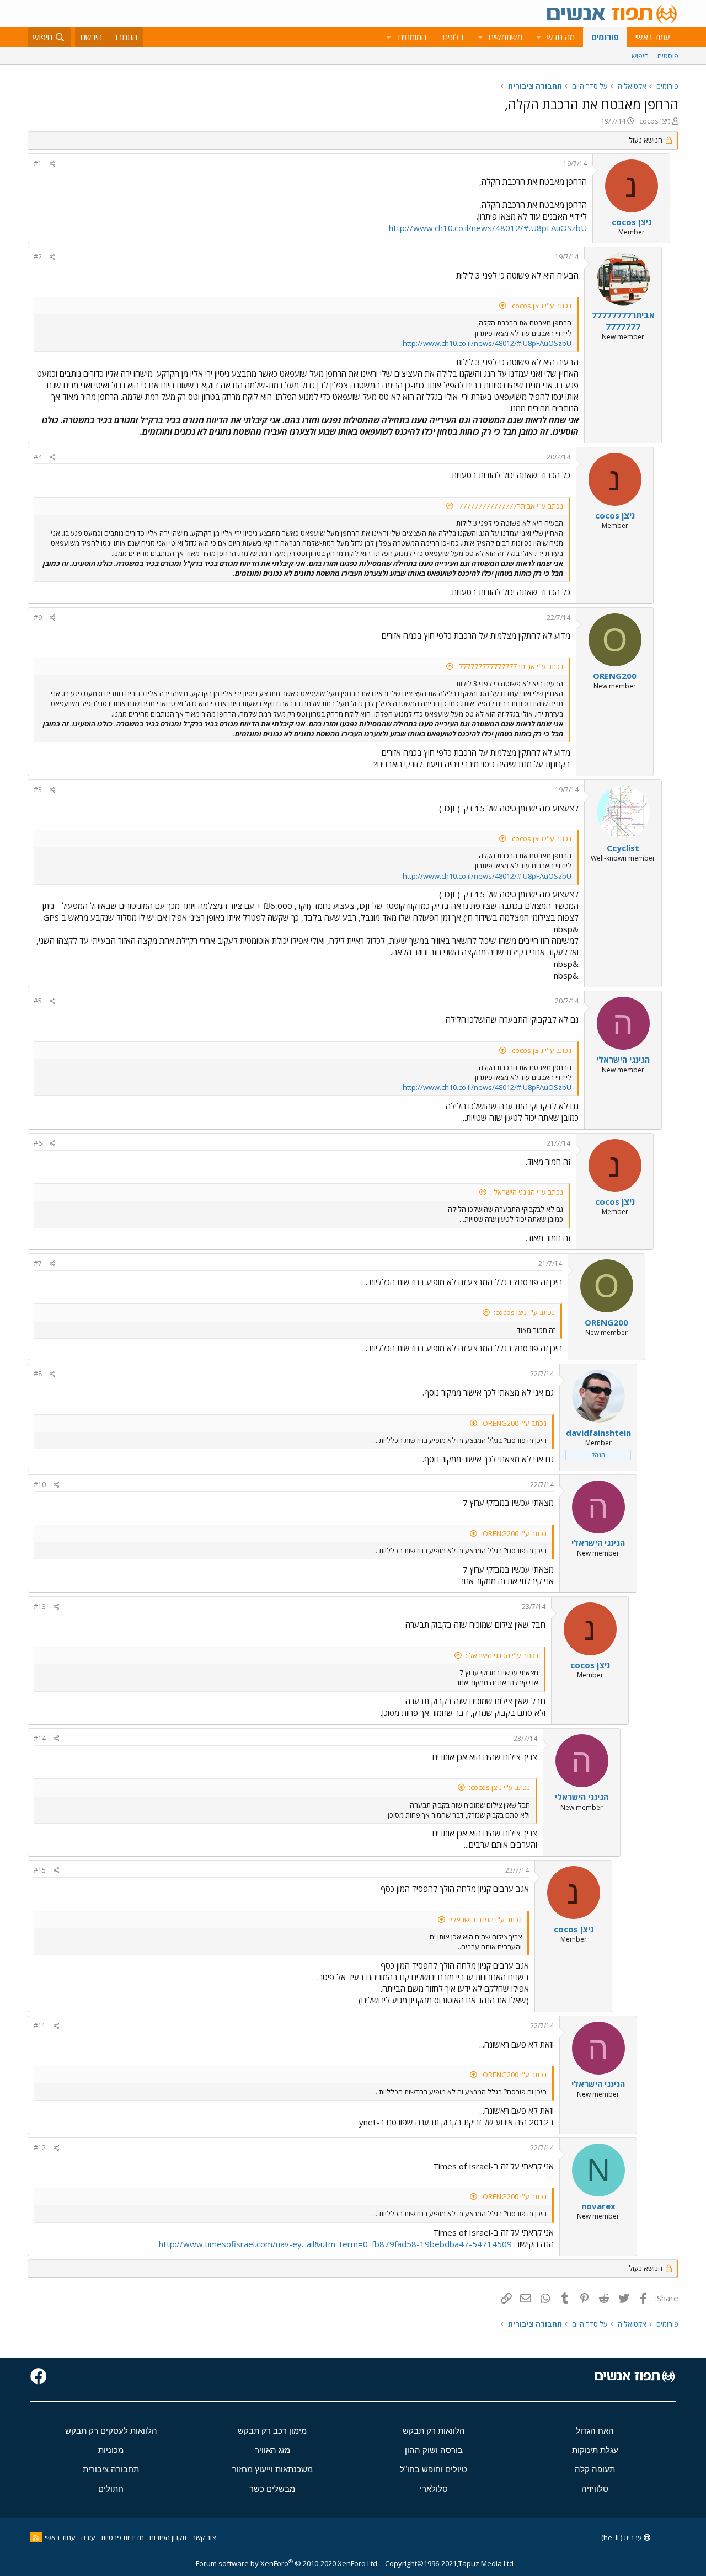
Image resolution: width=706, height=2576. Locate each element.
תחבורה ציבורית (111, 2469)
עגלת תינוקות (595, 2450)
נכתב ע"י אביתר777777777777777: (510, 506)
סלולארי (434, 2489)
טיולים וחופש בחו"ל (434, 2469)
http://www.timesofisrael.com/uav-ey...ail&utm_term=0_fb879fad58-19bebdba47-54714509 (335, 2244)
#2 (38, 257)
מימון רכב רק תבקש (272, 2431)
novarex (598, 2206)
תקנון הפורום (168, 2537)
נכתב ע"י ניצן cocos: (541, 306)
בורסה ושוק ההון (434, 2450)
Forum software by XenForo (287, 2563)
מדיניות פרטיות (122, 2537)
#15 (40, 1870)
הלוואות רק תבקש (434, 2431)
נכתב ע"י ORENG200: (514, 1423)
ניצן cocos (655, 121)
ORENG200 (615, 676)
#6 (38, 1143)
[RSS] (36, 2537)
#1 (38, 164)
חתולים (111, 2489)
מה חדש (561, 37)
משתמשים (506, 37)
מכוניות (111, 2450)
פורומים (605, 37)
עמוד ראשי (653, 37)
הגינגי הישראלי (623, 1060)
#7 (38, 1263)
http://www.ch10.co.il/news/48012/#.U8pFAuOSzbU (488, 228)
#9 (38, 618)
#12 (40, 2148)
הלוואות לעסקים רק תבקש (111, 2431)
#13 (40, 1607)
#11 (40, 2026)
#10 (40, 1485)
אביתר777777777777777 (623, 321)
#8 (38, 1374)
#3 (38, 790)
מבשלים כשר (272, 2489)
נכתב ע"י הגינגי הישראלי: (527, 1192)
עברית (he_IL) (622, 2537)
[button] (538, 37)
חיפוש (640, 56)
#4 (38, 457)
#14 (40, 1738)
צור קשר (204, 2537)
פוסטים (668, 56)
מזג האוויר (272, 2450)
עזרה (88, 2537)
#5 (38, 1001)
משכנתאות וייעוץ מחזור (272, 2469)
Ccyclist (623, 848)
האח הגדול (595, 2431)
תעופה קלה (595, 2469)
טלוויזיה (595, 2489)
